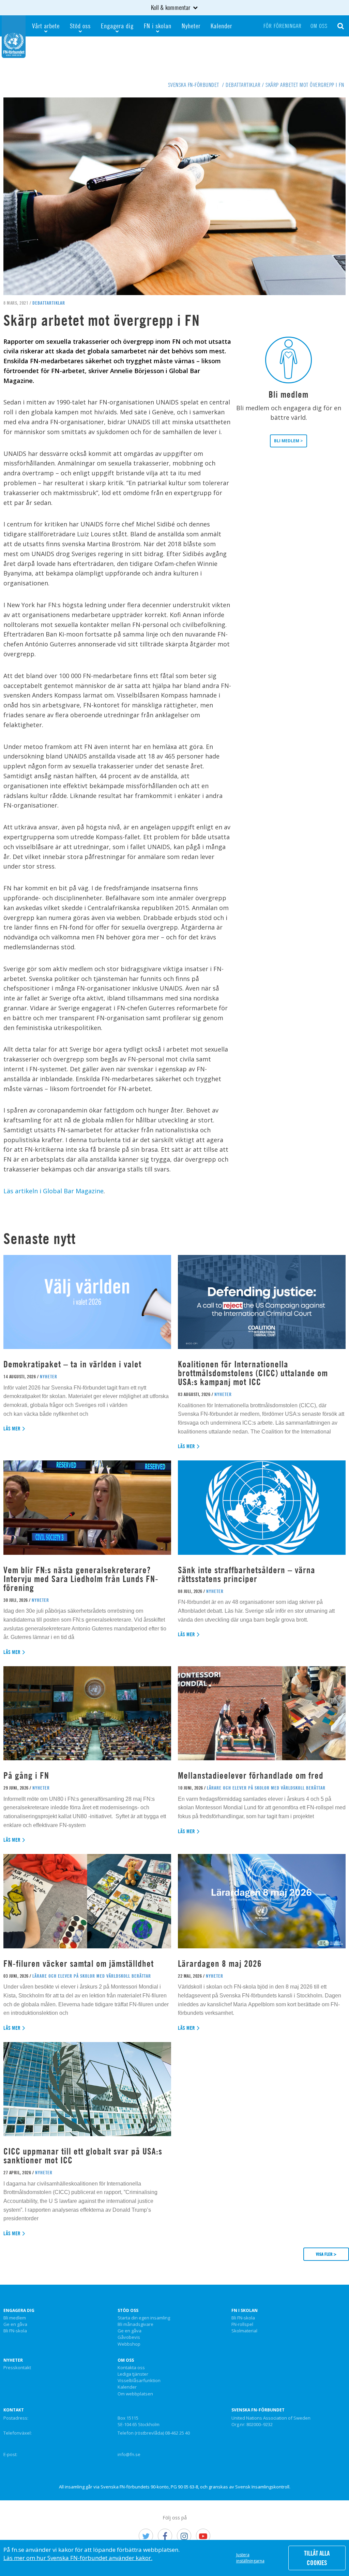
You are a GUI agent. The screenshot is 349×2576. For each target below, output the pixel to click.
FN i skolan (158, 26)
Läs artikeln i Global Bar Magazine (54, 1191)
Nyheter (191, 26)
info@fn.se (129, 2454)
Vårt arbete (46, 26)
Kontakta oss (131, 2368)
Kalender (221, 26)
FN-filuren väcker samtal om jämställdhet (80, 1964)
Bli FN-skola (15, 2331)
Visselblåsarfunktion (139, 2381)
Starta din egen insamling (144, 2318)
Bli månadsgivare (135, 2325)
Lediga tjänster (133, 2374)
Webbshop (129, 2344)
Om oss (319, 26)
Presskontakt (17, 2368)
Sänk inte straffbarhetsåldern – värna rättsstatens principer (247, 1574)
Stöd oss (80, 26)
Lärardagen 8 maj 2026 (220, 1964)
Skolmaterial (244, 2331)
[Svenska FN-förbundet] (14, 36)
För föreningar (283, 26)
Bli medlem (15, 2318)
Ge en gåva (15, 2325)
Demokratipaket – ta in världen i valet (72, 1364)
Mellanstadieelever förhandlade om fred (251, 1775)
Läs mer (12, 1429)
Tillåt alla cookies (317, 2558)
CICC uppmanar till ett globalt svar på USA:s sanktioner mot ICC (83, 2156)
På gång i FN (26, 1775)
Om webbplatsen (135, 2394)
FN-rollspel (242, 2325)
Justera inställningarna (250, 2558)
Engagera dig (117, 26)
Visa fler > (326, 2254)
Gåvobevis (129, 2337)
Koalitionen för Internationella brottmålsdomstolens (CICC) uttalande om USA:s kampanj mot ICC (253, 1373)
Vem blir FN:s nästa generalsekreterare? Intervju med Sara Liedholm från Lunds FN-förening (81, 1579)
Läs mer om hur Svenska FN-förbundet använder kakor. (78, 2558)
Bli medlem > (289, 441)
